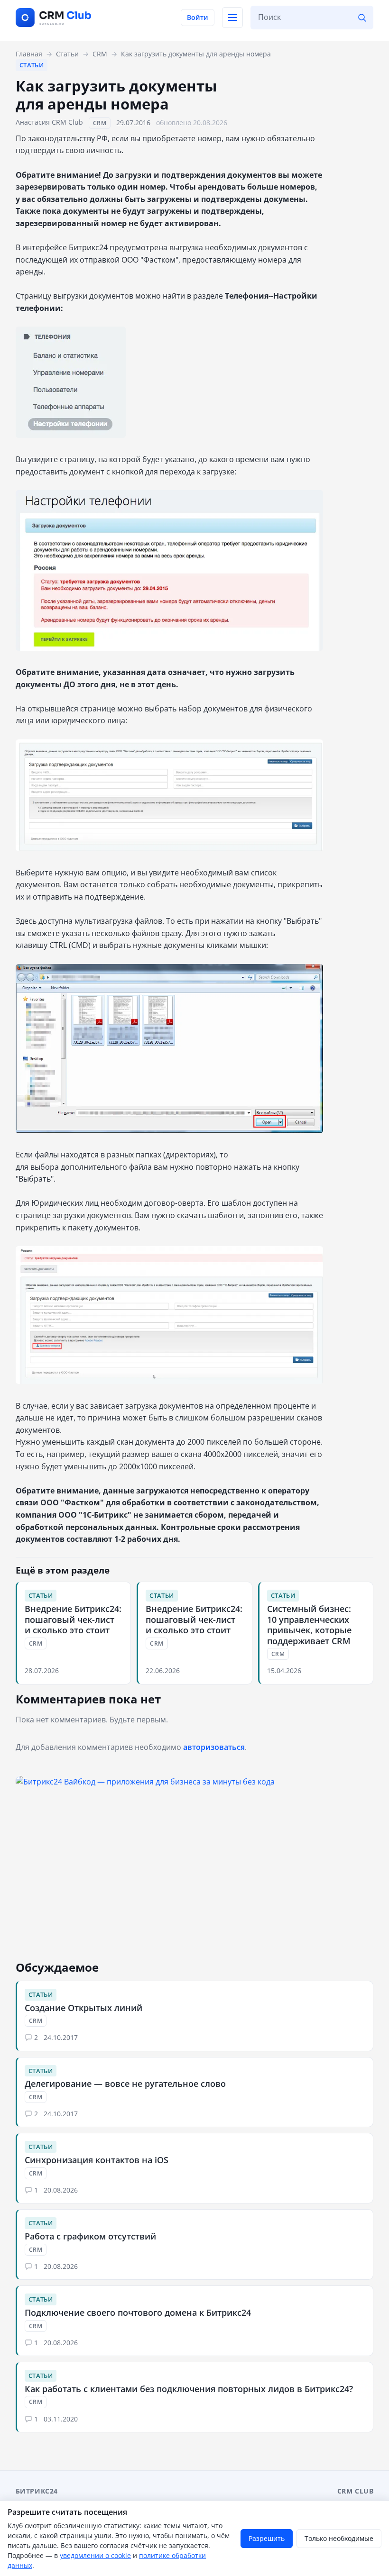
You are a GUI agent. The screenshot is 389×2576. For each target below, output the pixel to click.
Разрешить (267, 2538)
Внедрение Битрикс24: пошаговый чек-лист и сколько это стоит (73, 1619)
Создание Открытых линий (83, 2008)
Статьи (32, 65)
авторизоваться (214, 1747)
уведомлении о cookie (95, 2555)
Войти (198, 17)
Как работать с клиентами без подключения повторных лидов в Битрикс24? (189, 2389)
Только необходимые (339, 2538)
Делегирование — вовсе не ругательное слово (125, 2084)
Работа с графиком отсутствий (90, 2236)
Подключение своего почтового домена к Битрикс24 (138, 2312)
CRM (100, 123)
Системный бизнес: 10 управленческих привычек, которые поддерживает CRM (309, 1625)
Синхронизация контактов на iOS (97, 2160)
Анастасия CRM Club (49, 122)
